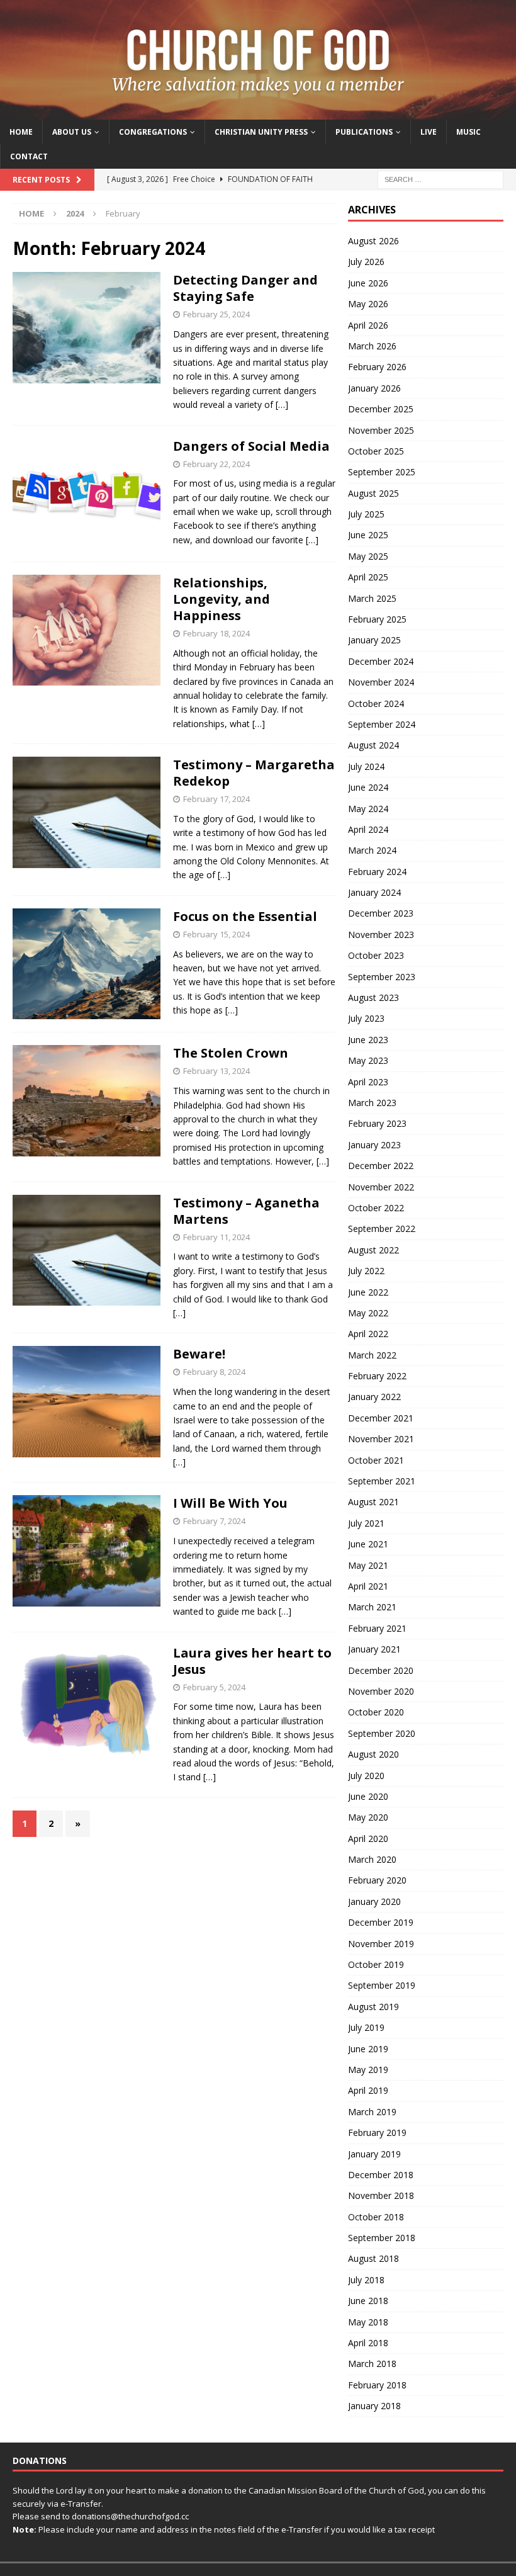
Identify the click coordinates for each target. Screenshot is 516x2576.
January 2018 (374, 2406)
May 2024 (368, 809)
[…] (282, 404)
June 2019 (368, 2049)
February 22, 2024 (216, 464)
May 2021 (368, 1565)
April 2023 (368, 1082)
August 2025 (373, 493)
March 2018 (372, 2364)
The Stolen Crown (231, 1053)
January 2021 (374, 1649)
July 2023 (366, 1018)
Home (21, 132)
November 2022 (381, 1187)
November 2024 (381, 682)
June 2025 (368, 535)
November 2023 (381, 935)
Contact (29, 156)
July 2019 (366, 2027)
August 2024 (373, 745)
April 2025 (368, 577)
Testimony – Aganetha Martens (246, 1211)
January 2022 (374, 1397)
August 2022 (373, 1250)
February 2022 (377, 1376)
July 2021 (366, 1523)
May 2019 (368, 2070)
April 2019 (368, 2090)
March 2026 (372, 346)
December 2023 (381, 913)
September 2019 (382, 1985)
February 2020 (377, 1880)
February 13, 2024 (216, 1071)
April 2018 (368, 2343)
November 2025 (381, 430)
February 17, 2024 (216, 799)
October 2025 (376, 451)
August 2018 (373, 2258)
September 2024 (382, 724)
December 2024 (381, 661)
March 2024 (372, 850)
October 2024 (376, 703)
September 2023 (382, 977)
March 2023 (372, 1103)
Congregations (153, 132)
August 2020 (373, 1754)
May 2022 (368, 1313)
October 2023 (376, 955)
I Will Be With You (230, 1503)
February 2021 (377, 1628)
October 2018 (376, 2217)
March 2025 (372, 598)
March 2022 (372, 1355)
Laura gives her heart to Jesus (252, 1661)
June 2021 (368, 1544)
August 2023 (373, 997)
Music (468, 132)
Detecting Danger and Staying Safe (245, 288)
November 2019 (381, 1944)
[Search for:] (440, 178)
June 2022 (368, 1292)
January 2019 (374, 2154)
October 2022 (376, 1208)
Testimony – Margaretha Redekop (254, 773)
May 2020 (368, 1817)
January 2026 (374, 388)
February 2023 (377, 1123)
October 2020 (376, 1712)
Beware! (199, 1354)
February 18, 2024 (216, 633)
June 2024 (368, 787)
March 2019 (372, 2112)
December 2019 (381, 1922)
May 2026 (368, 304)
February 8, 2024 (214, 1372)
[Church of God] (258, 112)
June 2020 (368, 1796)
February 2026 (377, 367)
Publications (364, 132)
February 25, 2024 (216, 314)
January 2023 (374, 1145)
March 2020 (372, 1859)
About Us (72, 132)
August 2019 (373, 2007)
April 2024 (368, 829)
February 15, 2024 (216, 934)
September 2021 (382, 1481)
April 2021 (368, 1586)
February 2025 (377, 619)
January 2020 (374, 1901)
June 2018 (368, 2301)
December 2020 (381, 1670)
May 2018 (368, 2322)
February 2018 (377, 2385)
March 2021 (372, 1607)
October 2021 (376, 1460)
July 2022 (366, 1271)
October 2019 (376, 1964)
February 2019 (377, 2133)
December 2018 (381, 2175)
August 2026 (373, 241)
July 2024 (366, 766)
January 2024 (374, 892)
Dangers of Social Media (251, 446)
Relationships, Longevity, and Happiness (222, 599)
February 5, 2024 (214, 1687)
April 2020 (368, 1839)
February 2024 (377, 872)
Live (429, 132)
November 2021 (381, 1439)
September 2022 (382, 1229)
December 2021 (381, 1418)
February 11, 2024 (216, 1237)
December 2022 (381, 1166)
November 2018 (381, 2195)
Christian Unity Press (261, 132)
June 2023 (368, 1040)
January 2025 (374, 640)
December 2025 (381, 409)
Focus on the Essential (245, 916)
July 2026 (366, 262)
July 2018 (366, 2280)
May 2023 (368, 1060)
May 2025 (368, 556)
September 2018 (382, 2238)
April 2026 (368, 325)
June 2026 (368, 283)
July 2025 (366, 514)
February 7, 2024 (214, 1521)
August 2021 (373, 1502)
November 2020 (381, 1691)
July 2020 (366, 1776)
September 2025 (382, 472)
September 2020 (382, 1733)
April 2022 (368, 1334)
